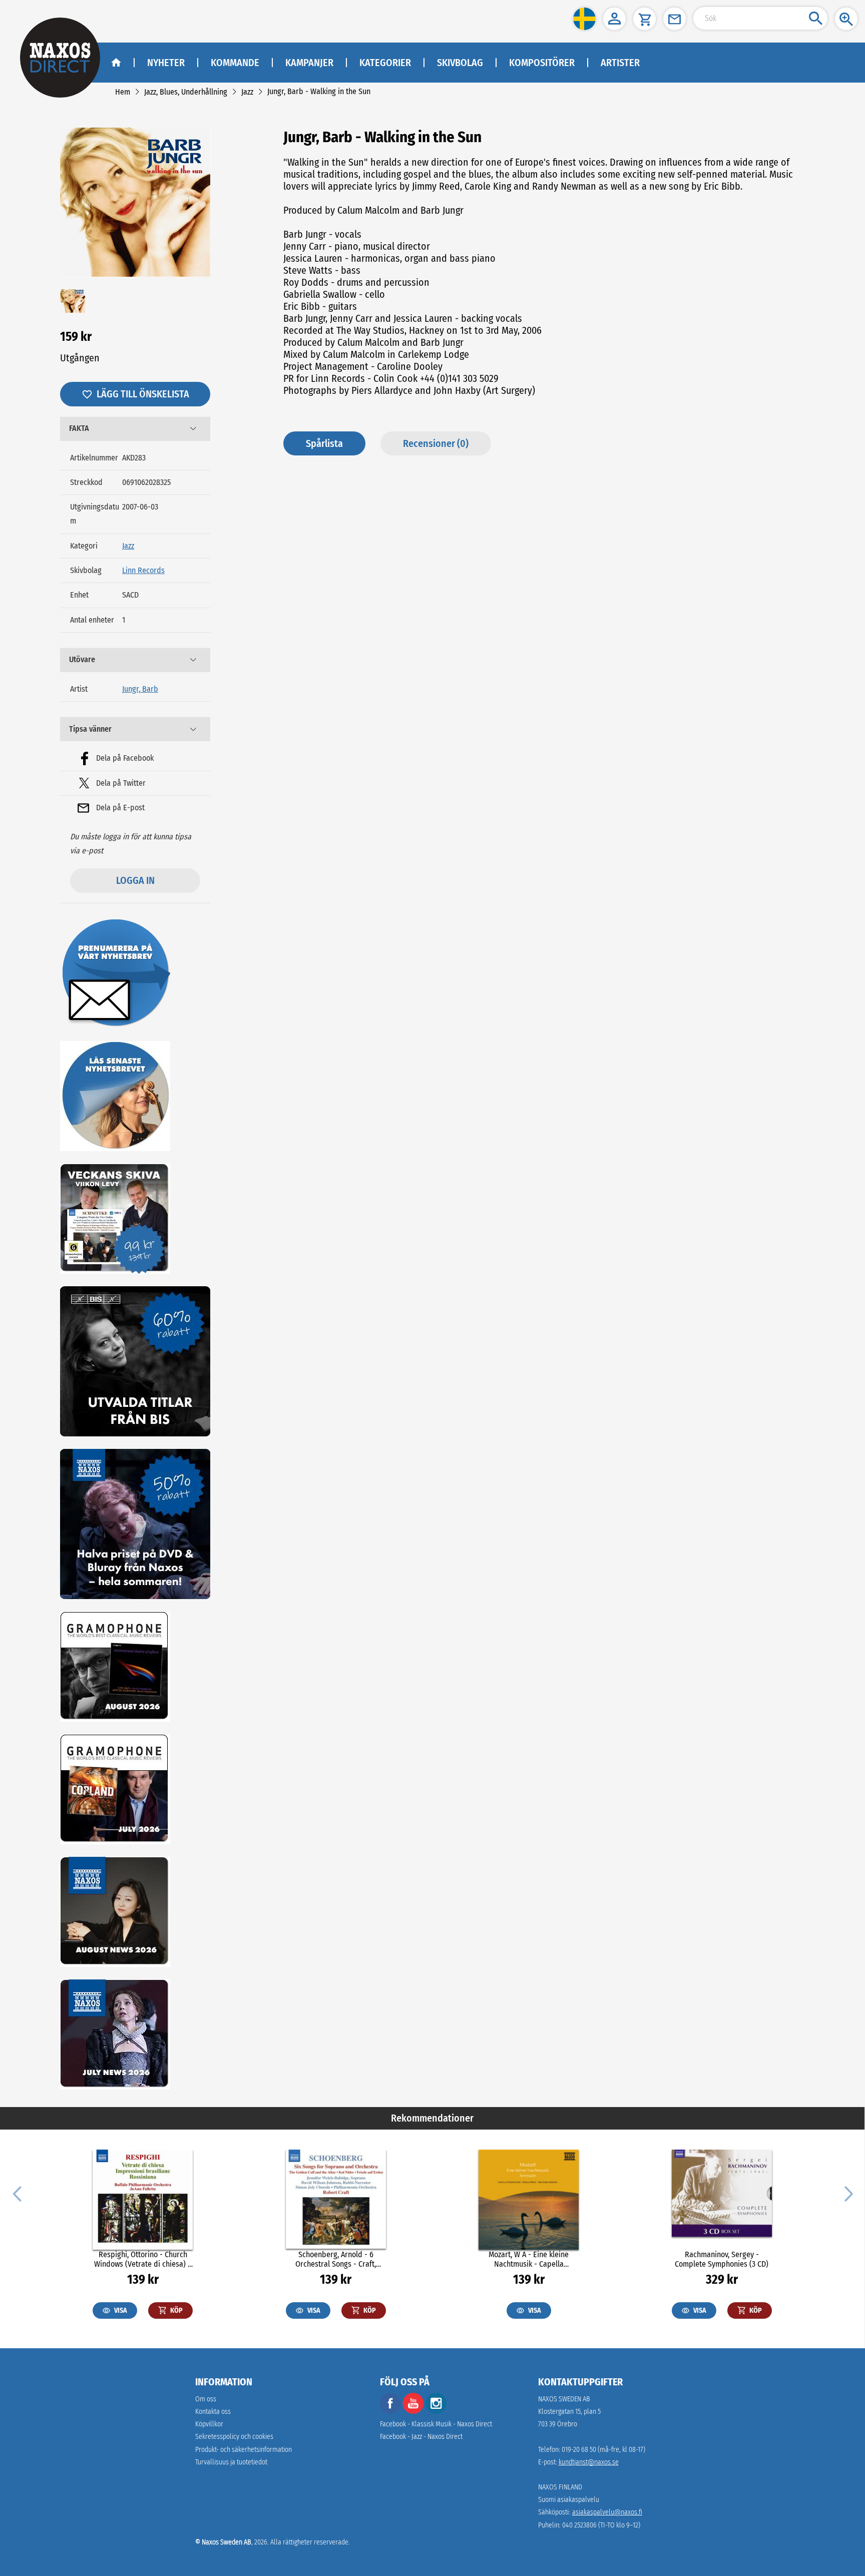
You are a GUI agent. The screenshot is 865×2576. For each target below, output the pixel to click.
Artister (620, 63)
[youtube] (414, 2412)
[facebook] (390, 2412)
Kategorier (385, 63)
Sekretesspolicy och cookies (234, 2437)
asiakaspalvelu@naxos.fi (607, 2512)
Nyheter (166, 63)
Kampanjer (309, 63)
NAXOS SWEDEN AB (564, 2399)
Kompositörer (542, 63)
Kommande (235, 63)
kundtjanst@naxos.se (589, 2462)
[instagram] (436, 2412)
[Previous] (17, 2193)
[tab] (135, 429)
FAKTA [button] (79, 428)
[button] (584, 19)
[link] (123, 92)
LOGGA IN (135, 880)
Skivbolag (460, 63)
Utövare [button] (82, 659)
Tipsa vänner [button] (90, 729)
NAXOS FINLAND (560, 2487)
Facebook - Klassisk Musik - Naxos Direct (436, 2424)
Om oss (206, 2399)
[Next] (847, 2193)
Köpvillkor (209, 2424)
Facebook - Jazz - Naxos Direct (421, 2437)
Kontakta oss (213, 2412)
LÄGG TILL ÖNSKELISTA (143, 394)
